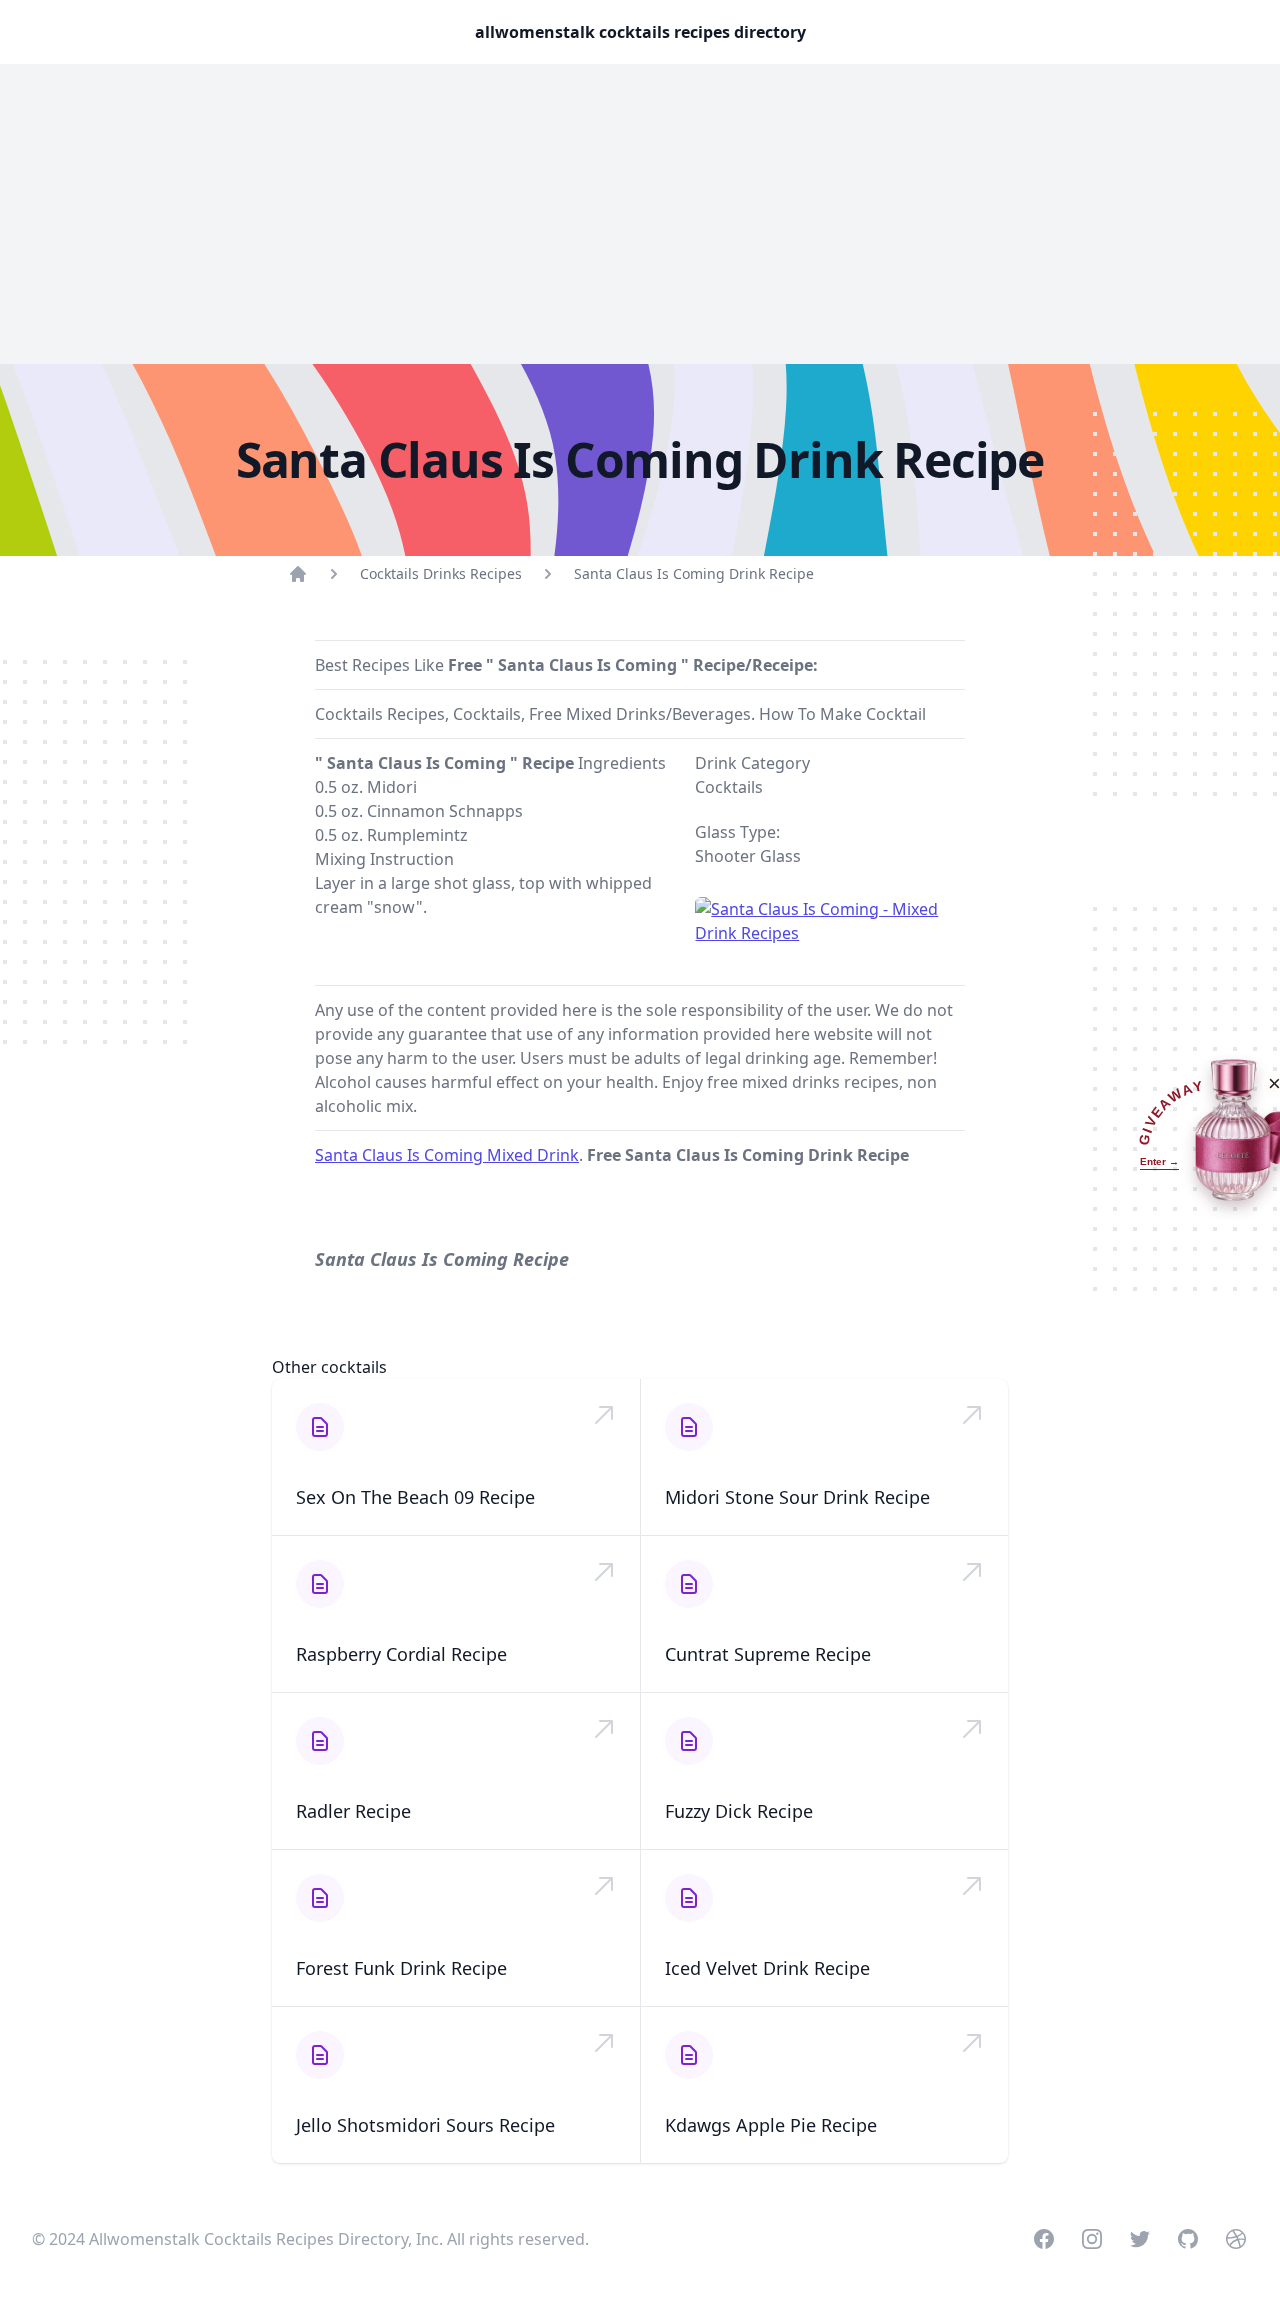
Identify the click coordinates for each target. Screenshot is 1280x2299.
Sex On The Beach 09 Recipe (415, 1497)
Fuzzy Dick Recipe (739, 1811)
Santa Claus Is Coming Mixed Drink (447, 1155)
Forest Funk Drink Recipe (401, 1968)
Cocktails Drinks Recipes (441, 573)
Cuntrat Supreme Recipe (768, 1654)
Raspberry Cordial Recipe (401, 1654)
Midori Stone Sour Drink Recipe (797, 1497)
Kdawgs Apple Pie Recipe (771, 2125)
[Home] (298, 574)
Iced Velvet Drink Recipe (767, 1968)
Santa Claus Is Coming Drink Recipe (694, 573)
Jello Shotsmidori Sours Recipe (425, 2125)
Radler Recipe (353, 1811)
